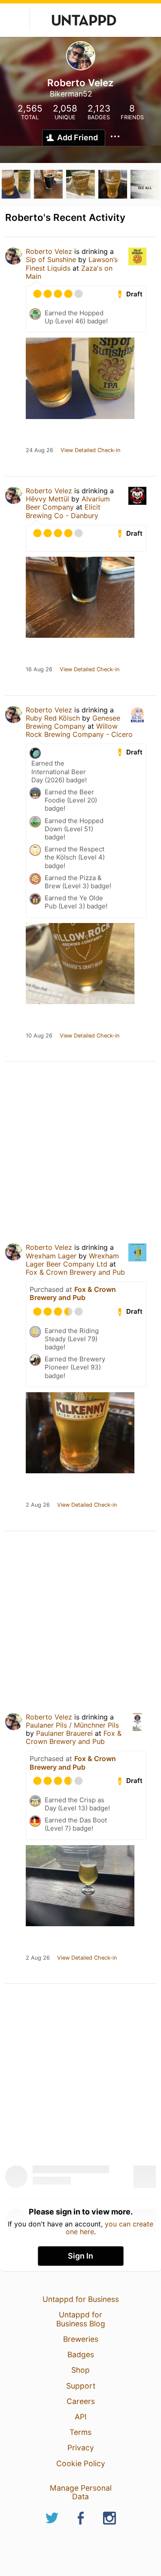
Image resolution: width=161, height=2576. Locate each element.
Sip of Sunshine (51, 259)
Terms (80, 2432)
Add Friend (77, 137)
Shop (80, 2370)
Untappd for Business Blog (81, 2319)
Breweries (81, 2339)
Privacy (81, 2448)
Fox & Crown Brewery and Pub (75, 1272)
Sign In (80, 2256)
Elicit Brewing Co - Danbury (63, 511)
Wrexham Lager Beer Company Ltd (72, 1260)
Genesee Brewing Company (73, 722)
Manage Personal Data (81, 2492)
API (81, 2417)
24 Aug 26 (39, 450)
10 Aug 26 (39, 1036)
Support (81, 2386)
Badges (81, 2354)
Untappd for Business (81, 2299)
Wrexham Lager (51, 1256)
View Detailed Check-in (90, 450)
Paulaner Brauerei (64, 1733)
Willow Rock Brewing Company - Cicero (79, 730)
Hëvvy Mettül (47, 499)
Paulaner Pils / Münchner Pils (72, 1725)
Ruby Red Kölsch (53, 718)
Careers (81, 2401)
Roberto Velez (49, 251)
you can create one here (110, 2228)
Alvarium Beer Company (68, 503)
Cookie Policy (81, 2463)
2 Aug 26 (38, 1505)
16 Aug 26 (39, 670)
